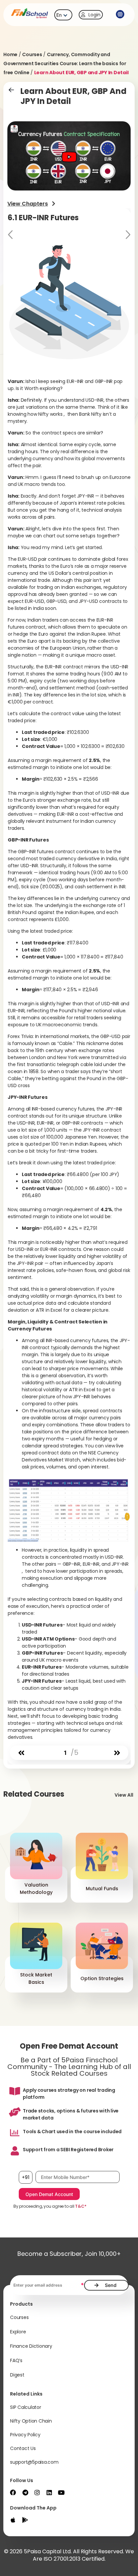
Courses (32, 54)
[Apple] (13, 2520)
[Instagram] (37, 2492)
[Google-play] (25, 2520)
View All (124, 1795)
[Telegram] (25, 2492)
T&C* (81, 2206)
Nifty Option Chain (31, 2421)
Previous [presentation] (11, 235)
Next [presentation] (127, 235)
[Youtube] (61, 2492)
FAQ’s (16, 2360)
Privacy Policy (25, 2435)
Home (10, 54)
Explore (18, 2332)
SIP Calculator (26, 2407)
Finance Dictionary (31, 2346)
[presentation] (21, 1753)
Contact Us (23, 2448)
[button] (120, 15)
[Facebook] (13, 2492)
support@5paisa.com (34, 2462)
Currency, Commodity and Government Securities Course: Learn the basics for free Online (65, 63)
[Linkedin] (49, 2492)
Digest (17, 2375)
